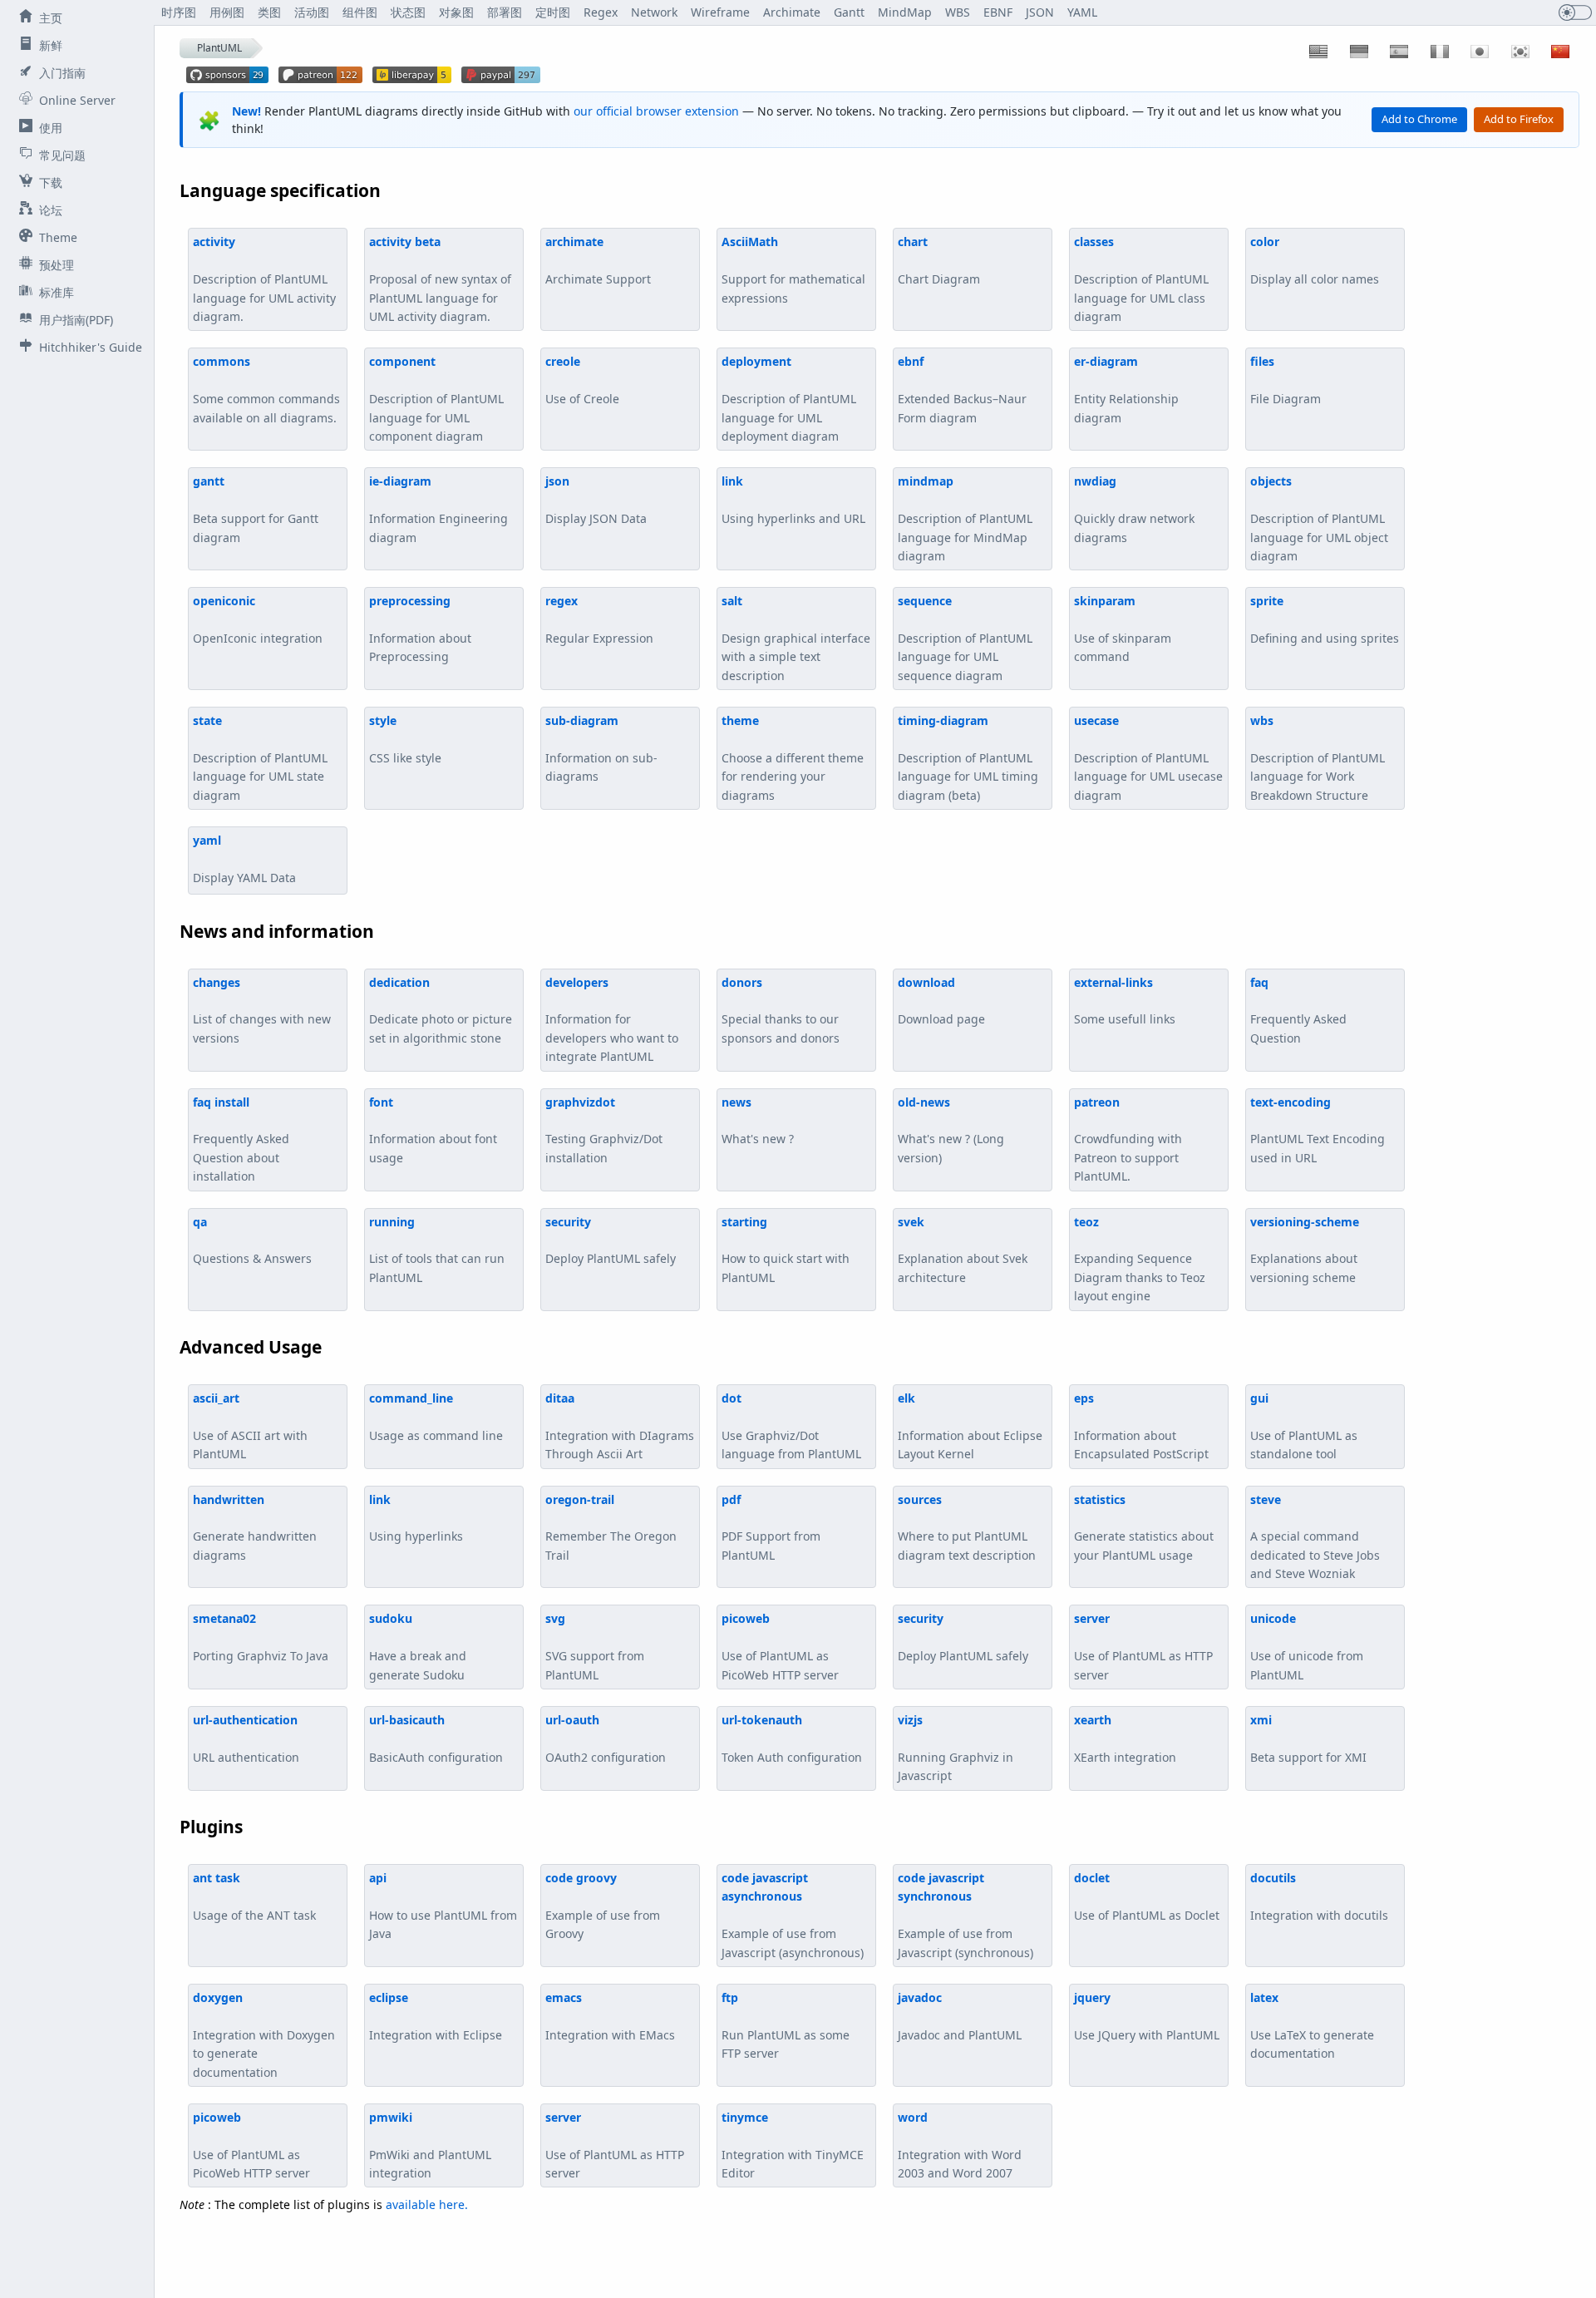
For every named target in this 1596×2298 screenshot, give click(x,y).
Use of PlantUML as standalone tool (1304, 1426)
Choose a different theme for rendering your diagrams (793, 758)
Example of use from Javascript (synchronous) (965, 1915)
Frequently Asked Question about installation (241, 1139)
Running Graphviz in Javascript (956, 1748)
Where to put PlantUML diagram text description (967, 1527)
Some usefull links (1125, 1001)
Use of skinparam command (1123, 629)
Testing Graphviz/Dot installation (604, 1130)
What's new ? (758, 1121)
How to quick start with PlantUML (786, 1250)
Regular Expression (599, 619)
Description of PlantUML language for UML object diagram (1319, 518)
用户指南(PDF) (76, 320)
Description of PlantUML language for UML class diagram (1141, 279)
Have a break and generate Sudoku (418, 1646)
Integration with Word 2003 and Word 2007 (960, 2145)
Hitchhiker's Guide (91, 347)
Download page (941, 1001)
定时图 (553, 12)
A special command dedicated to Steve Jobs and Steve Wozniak (1315, 1537)
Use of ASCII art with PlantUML (250, 1426)
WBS (958, 12)
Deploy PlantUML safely (611, 1240)
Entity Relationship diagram (1126, 389)
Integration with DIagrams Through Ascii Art (620, 1426)
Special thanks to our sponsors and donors (781, 1010)
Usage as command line (436, 1417)
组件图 (360, 12)
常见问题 (62, 155)
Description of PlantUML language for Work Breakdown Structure (1318, 758)
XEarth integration (1125, 1738)
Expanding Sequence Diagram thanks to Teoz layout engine (1140, 1259)
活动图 (312, 12)
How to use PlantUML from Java (443, 1906)
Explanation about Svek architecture (963, 1250)
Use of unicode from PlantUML (1307, 1646)
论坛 (51, 210)
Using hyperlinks (416, 1518)
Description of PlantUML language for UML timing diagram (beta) (968, 758)
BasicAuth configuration (436, 1738)
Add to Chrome (1419, 119)
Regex (601, 12)
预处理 (57, 265)
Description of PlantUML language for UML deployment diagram (789, 399)
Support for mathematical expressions (793, 269)
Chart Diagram (939, 260)
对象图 (456, 12)
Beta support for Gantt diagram (256, 509)
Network (654, 12)
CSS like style (405, 739)
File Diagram (1286, 380)
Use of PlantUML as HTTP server (1143, 1646)
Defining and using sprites (1325, 619)
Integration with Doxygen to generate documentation (264, 2035)
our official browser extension (656, 111)
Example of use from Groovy (603, 1906)
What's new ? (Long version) (951, 1130)
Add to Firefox (1519, 119)
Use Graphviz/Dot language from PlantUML (791, 1426)
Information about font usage (433, 1130)
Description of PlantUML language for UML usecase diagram (1148, 758)
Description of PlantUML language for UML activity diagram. (264, 279)
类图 (269, 12)
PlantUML (219, 48)
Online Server (77, 100)
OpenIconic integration (258, 619)
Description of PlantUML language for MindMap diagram (965, 518)
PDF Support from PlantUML (771, 1527)
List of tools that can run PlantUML (437, 1250)
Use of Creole (582, 380)
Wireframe (720, 12)
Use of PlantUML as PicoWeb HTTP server (780, 1646)
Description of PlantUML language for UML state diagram (260, 758)
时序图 (179, 12)
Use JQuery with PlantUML (1147, 2016)
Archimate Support (598, 260)
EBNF (998, 12)
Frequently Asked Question (1298, 1010)
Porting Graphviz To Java (261, 1637)
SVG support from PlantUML (595, 1646)
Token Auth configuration (792, 1738)
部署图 (505, 12)
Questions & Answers (252, 1240)
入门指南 (62, 73)
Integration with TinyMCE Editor (793, 2145)
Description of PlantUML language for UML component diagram (436, 399)
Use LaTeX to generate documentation (1312, 2025)
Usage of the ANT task (254, 1896)
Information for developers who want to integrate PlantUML (612, 1020)
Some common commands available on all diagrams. (266, 389)
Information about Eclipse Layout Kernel (970, 1426)
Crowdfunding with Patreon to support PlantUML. (1128, 1139)
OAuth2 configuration (606, 1738)
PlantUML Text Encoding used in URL (1318, 1130)
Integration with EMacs (610, 2016)
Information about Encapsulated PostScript (1141, 1426)
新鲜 (51, 45)
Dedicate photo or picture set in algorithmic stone (441, 1010)
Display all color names (1315, 260)
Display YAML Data (244, 859)
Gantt (849, 12)
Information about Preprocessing (420, 629)
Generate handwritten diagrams (255, 1527)
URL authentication (246, 1738)
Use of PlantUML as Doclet (1147, 1896)
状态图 (408, 12)
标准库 (57, 292)
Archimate (792, 12)
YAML (1082, 12)
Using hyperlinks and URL (793, 500)
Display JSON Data (596, 500)
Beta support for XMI (1308, 1738)
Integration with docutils (1319, 1896)
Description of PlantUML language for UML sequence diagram (965, 638)
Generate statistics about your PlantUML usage (1144, 1527)
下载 (51, 182)
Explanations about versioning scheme (1305, 1250)
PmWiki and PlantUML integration (430, 2145)
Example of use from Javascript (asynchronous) (793, 1915)
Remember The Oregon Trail (611, 1527)
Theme (58, 237)
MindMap (905, 12)
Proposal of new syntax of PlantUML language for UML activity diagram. (440, 279)
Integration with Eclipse (436, 2016)
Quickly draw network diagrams (1134, 509)
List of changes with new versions (262, 1010)
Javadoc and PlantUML (960, 2016)
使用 (51, 128)
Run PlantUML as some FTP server (786, 2025)
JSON (1040, 12)
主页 (51, 18)
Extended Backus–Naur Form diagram (962, 389)
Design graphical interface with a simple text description (796, 638)
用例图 (227, 12)
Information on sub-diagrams (601, 748)
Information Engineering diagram (438, 509)
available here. (427, 2204)
